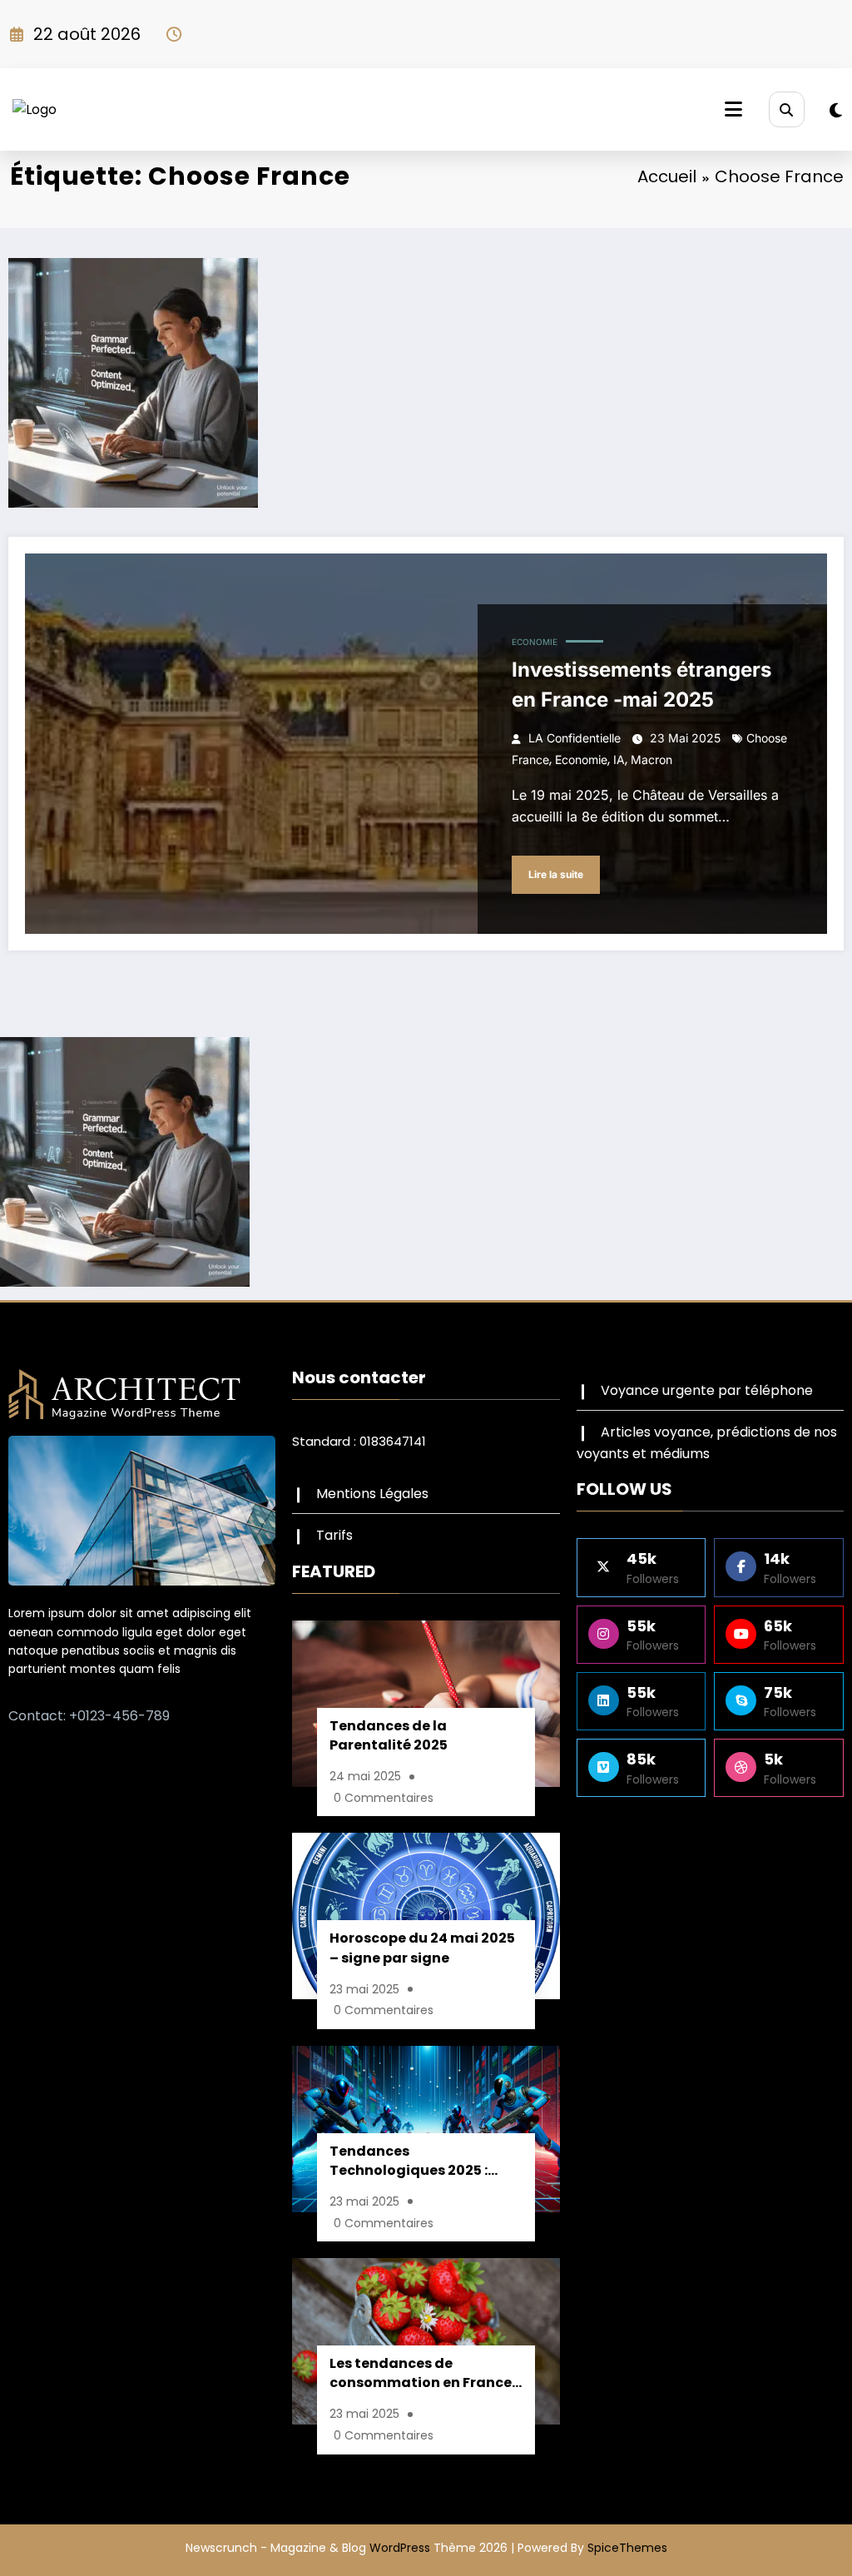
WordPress (400, 2548)
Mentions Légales (372, 1494)
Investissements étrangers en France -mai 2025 (641, 685)
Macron (651, 759)
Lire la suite (556, 874)
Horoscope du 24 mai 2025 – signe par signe (422, 1948)
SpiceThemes (627, 2548)
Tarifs (334, 1535)
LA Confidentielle (575, 738)
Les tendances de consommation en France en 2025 (421, 2375)
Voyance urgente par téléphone (707, 1390)
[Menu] (733, 109)
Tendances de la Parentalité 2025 (389, 1735)
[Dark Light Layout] (836, 111)
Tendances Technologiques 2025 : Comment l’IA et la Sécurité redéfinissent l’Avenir (409, 2163)
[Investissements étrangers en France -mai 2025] (426, 744)
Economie (535, 642)
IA (619, 759)
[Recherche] (787, 109)
